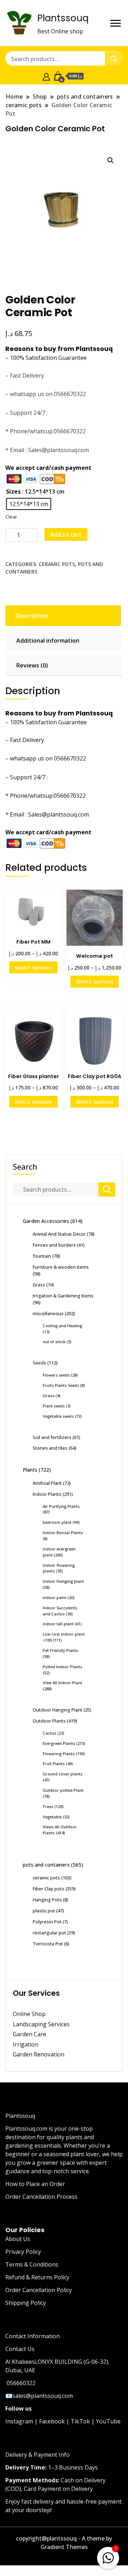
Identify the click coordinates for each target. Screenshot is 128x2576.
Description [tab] (32, 616)
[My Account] (46, 76)
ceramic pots (57, 564)
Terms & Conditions (32, 2264)
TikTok (80, 2421)
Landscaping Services (41, 2024)
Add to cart (66, 534)
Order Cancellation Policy (39, 2290)
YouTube (108, 2421)
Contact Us (20, 2349)
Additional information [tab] (48, 641)
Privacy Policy (23, 2252)
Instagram (19, 2421)
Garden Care (30, 2034)
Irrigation (26, 2044)
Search (25, 1167)
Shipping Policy (26, 2303)
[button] (111, 160)
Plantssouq (63, 18)
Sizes (13, 491)
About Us (18, 2239)
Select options (33, 967)
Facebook (52, 2421)
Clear (11, 517)
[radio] (29, 504)
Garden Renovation (39, 2054)
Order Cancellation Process (41, 2197)
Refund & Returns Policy (37, 2277)
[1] (108, 2556)
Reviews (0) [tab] (32, 665)
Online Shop (29, 2014)
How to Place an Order (35, 2184)
